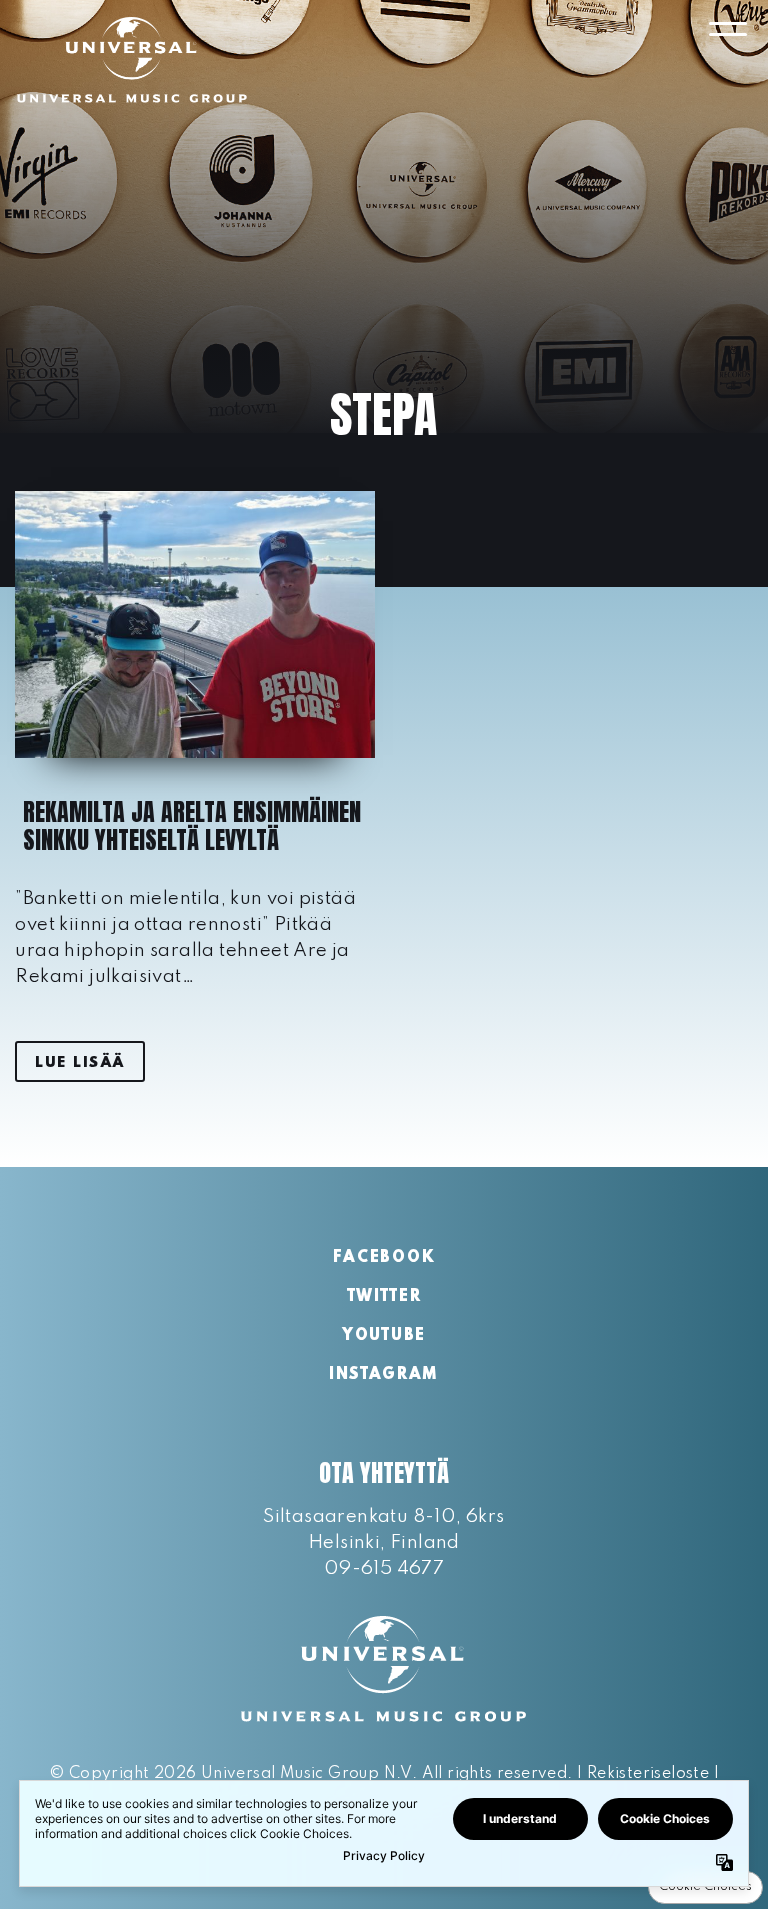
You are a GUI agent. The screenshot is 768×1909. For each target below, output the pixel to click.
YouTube (384, 1336)
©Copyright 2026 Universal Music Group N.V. (233, 1774)
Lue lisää (80, 1063)
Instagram (384, 1375)
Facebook (384, 1258)
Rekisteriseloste (648, 1774)
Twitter (384, 1297)
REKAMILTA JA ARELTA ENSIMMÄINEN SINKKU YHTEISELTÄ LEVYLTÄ (192, 826)
